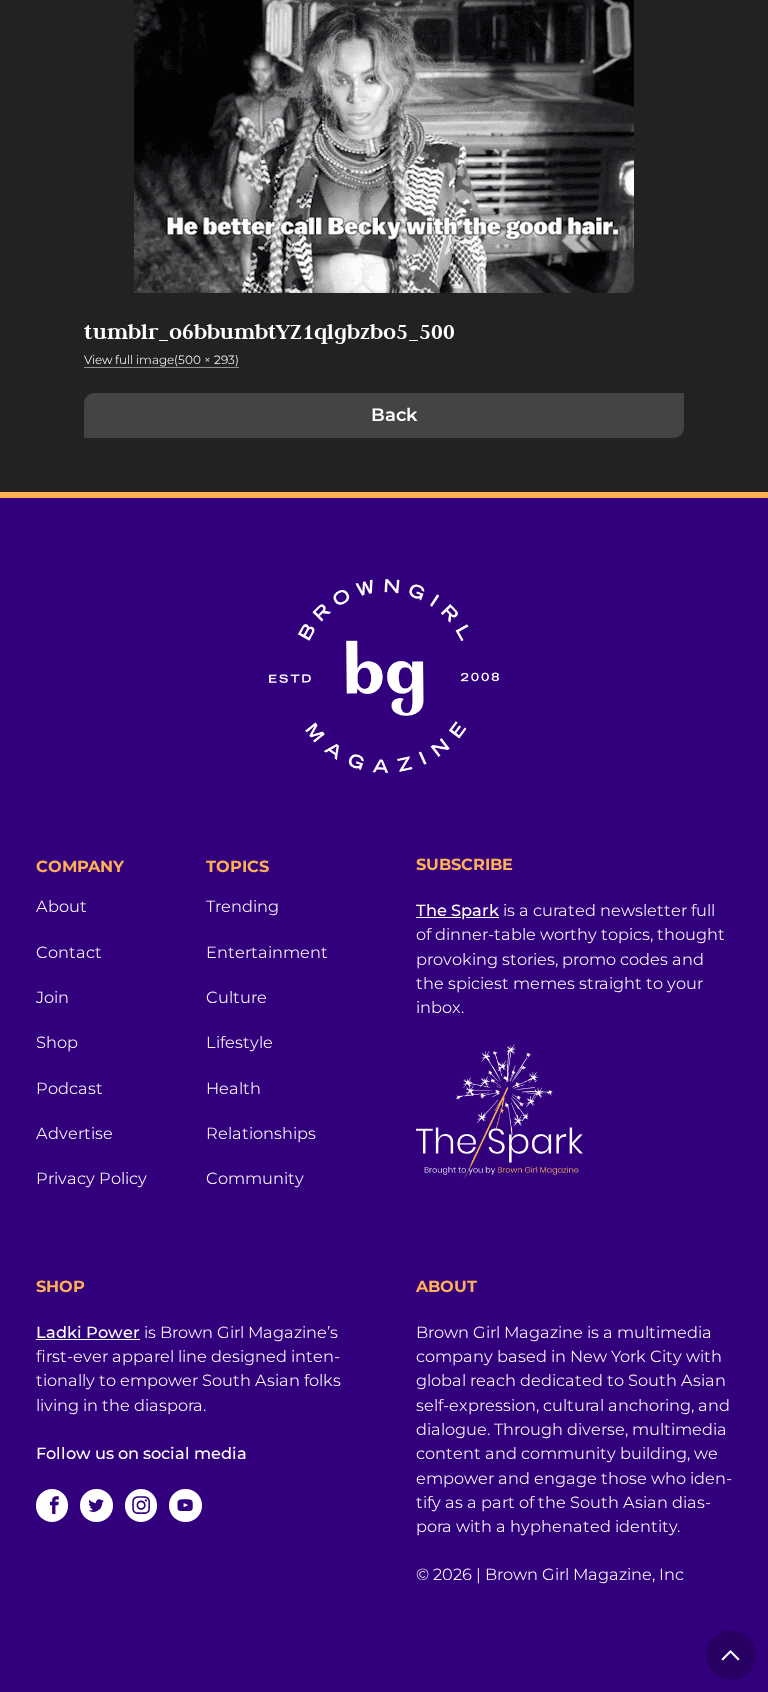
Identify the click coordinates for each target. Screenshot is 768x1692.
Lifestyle (239, 1042)
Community (255, 1178)
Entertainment (267, 952)
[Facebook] (52, 1505)
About (61, 906)
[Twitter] (96, 1505)
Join (52, 997)
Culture (236, 997)
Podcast (69, 1088)
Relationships (261, 1133)
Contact (69, 952)
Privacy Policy (91, 1178)
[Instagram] (141, 1505)
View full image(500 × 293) (161, 359)
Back (394, 415)
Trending (242, 906)
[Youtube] (185, 1505)
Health (233, 1088)
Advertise (74, 1133)
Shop (57, 1042)
